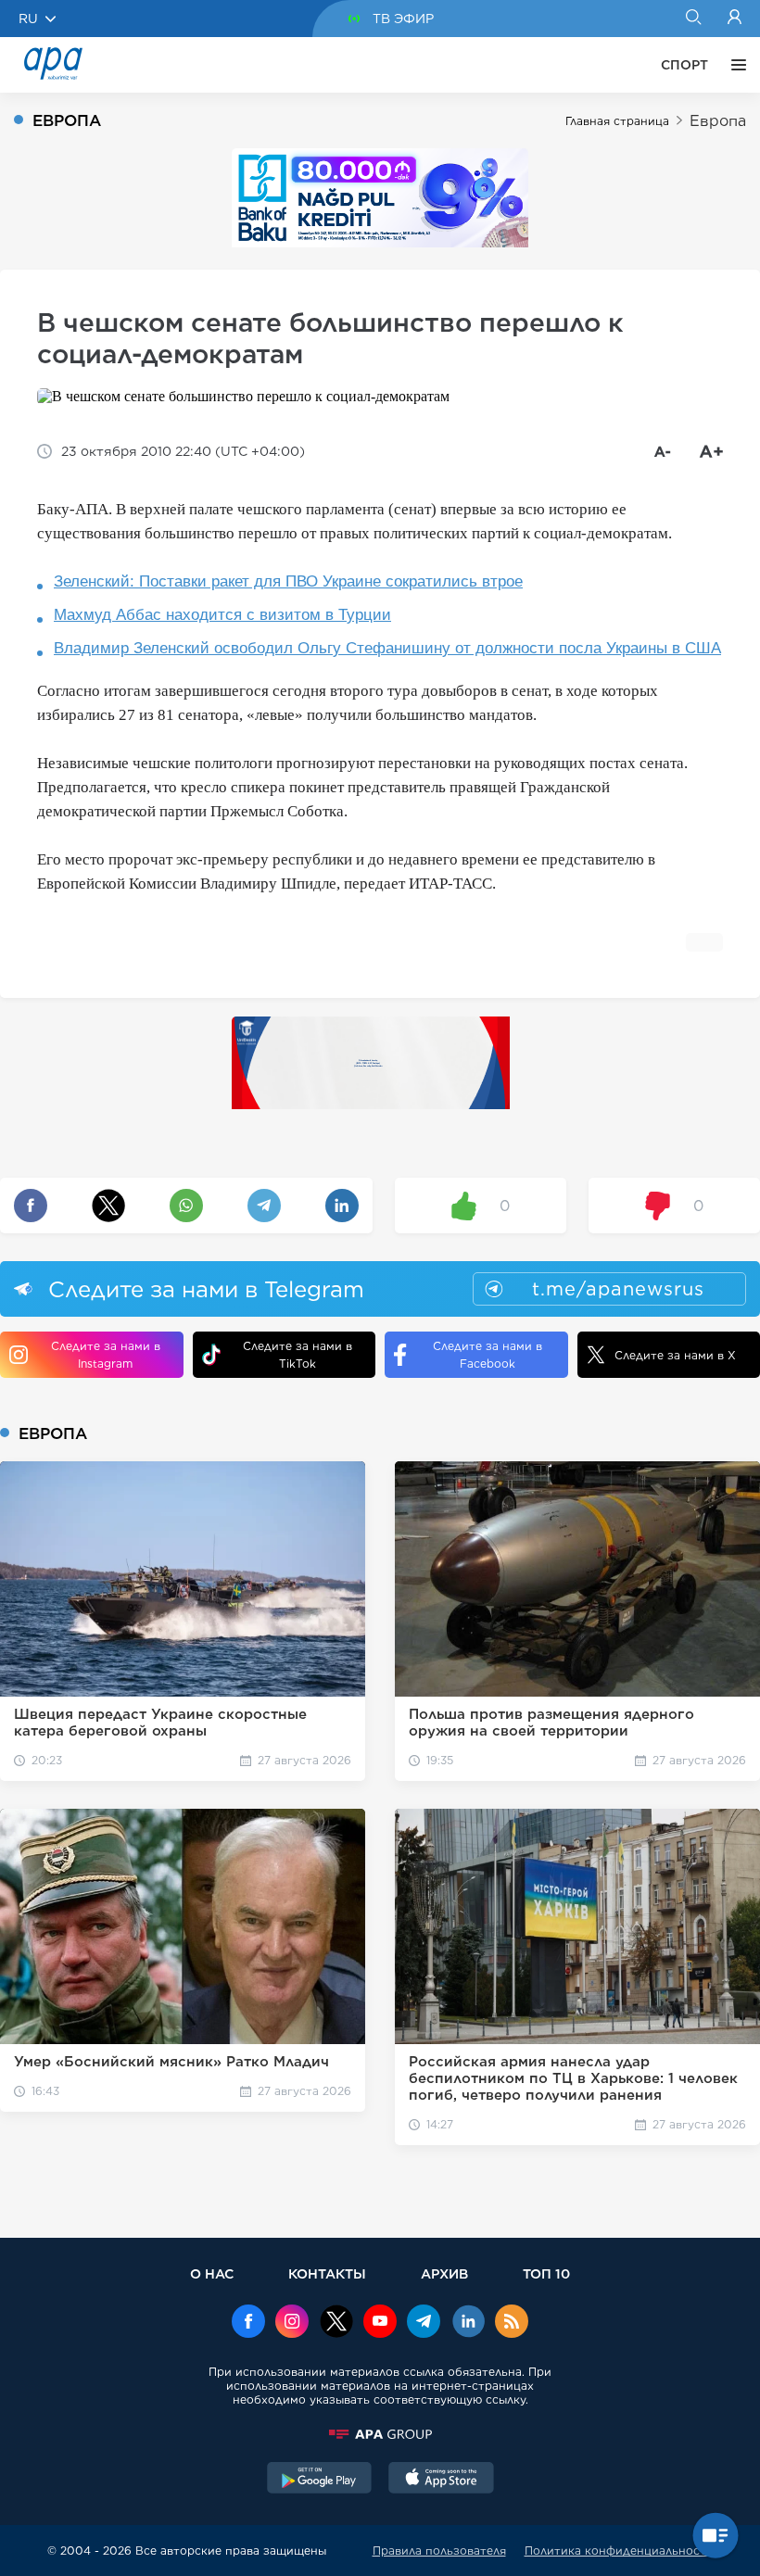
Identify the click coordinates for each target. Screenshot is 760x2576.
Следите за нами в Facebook (488, 1355)
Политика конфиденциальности (619, 2551)
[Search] (693, 19)
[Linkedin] (468, 2323)
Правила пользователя (439, 2551)
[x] (336, 2323)
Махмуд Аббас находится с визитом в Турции (222, 615)
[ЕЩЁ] (734, 65)
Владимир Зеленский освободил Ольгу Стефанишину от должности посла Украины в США (387, 648)
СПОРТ (684, 65)
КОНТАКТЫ (327, 2273)
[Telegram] (424, 2323)
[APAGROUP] (380, 2434)
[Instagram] (292, 2323)
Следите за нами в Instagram (106, 1355)
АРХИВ (444, 2273)
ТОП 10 (546, 2273)
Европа (718, 121)
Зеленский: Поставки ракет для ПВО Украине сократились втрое (288, 581)
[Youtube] (380, 2323)
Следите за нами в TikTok (298, 1355)
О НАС (212, 2273)
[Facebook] (248, 2323)
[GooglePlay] (320, 2480)
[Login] (735, 19)
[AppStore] (441, 2480)
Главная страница (617, 121)
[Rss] (512, 2323)
